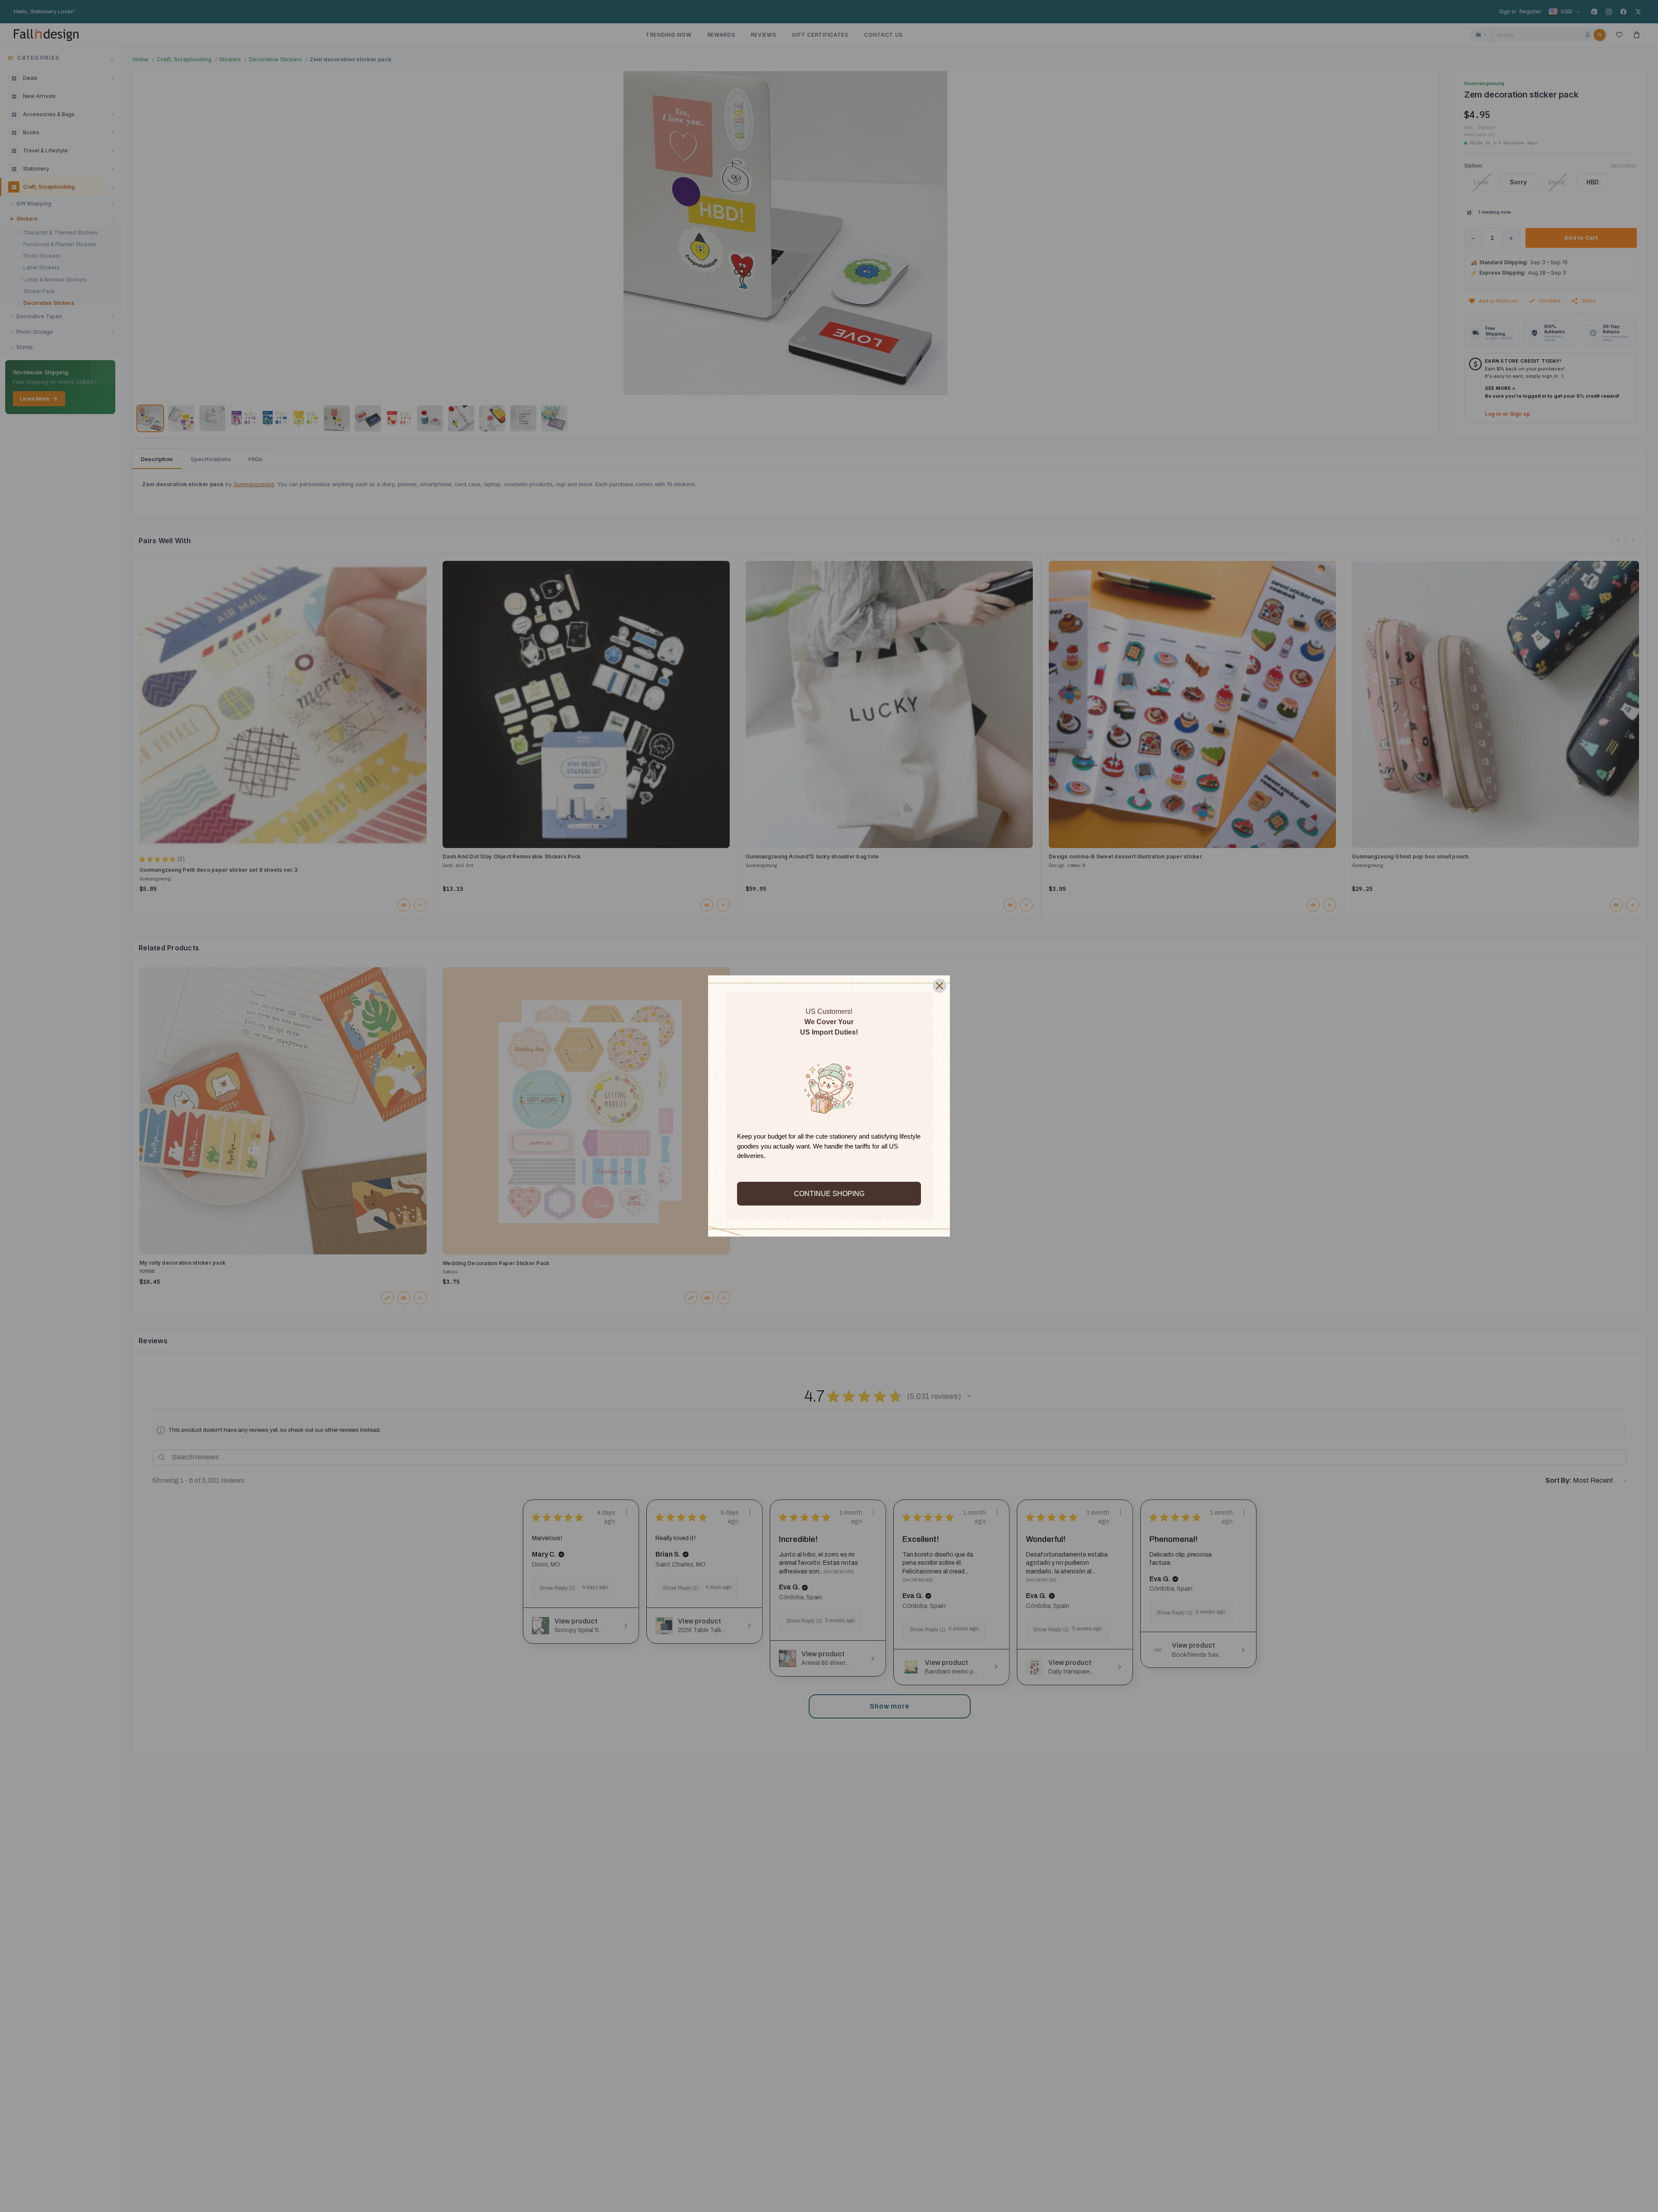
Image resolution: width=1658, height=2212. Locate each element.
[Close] (940, 986)
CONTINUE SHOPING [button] (829, 1194)
